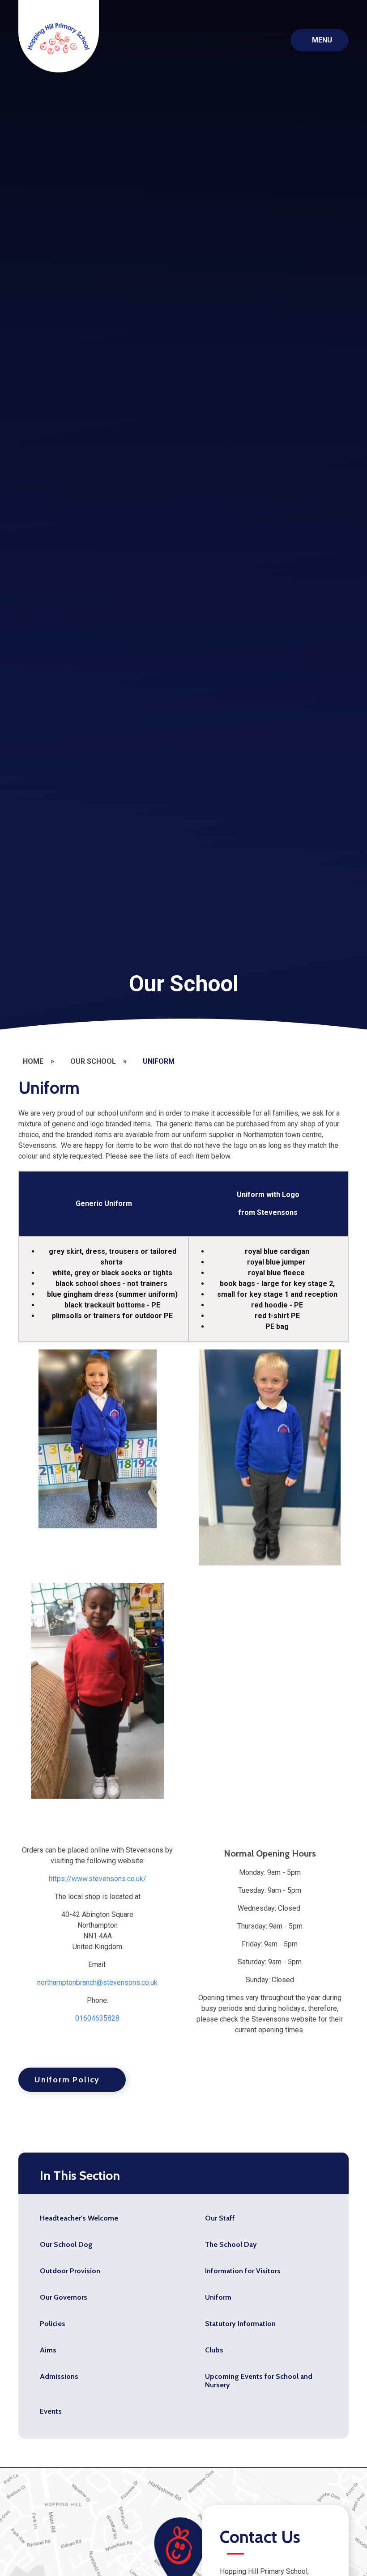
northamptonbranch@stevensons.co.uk (97, 1982)
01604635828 (97, 2018)
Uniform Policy (67, 2080)
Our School (93, 1061)
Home (33, 1061)
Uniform (159, 1061)
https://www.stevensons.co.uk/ (98, 1879)
